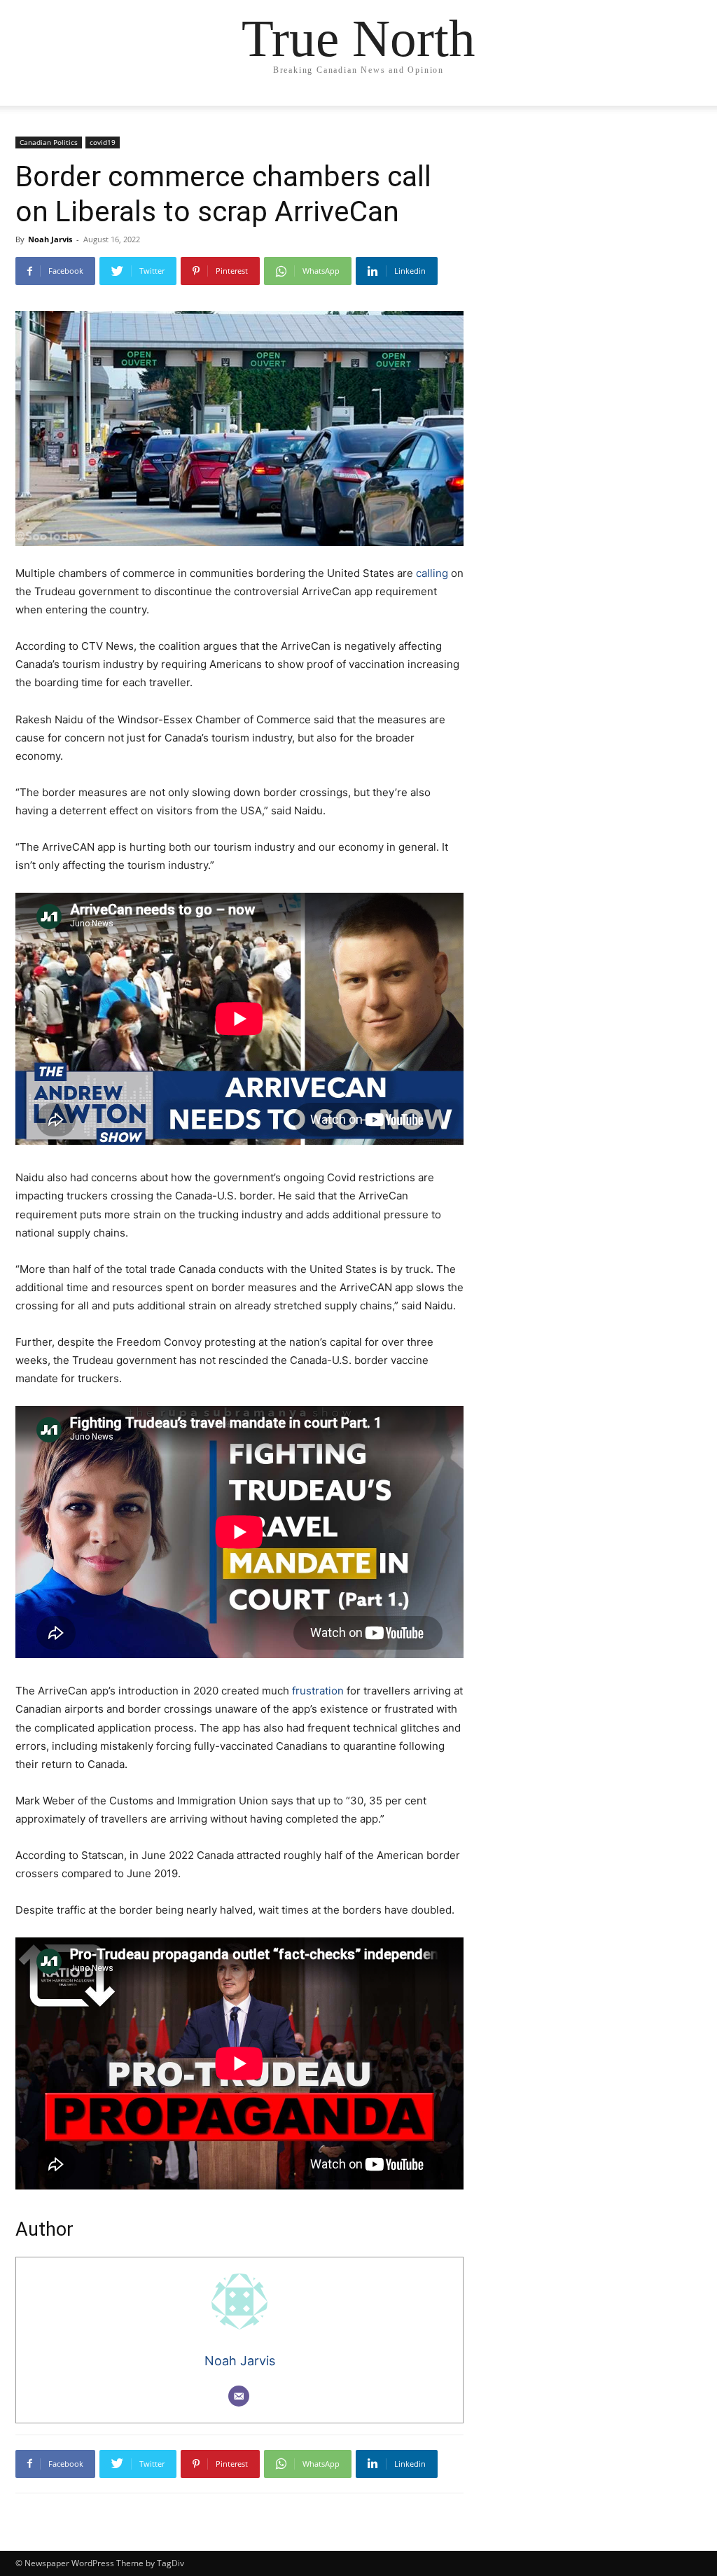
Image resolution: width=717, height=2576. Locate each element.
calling (432, 573)
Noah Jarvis (50, 239)
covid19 (103, 142)
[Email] (239, 2396)
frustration (318, 1691)
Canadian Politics (49, 142)
